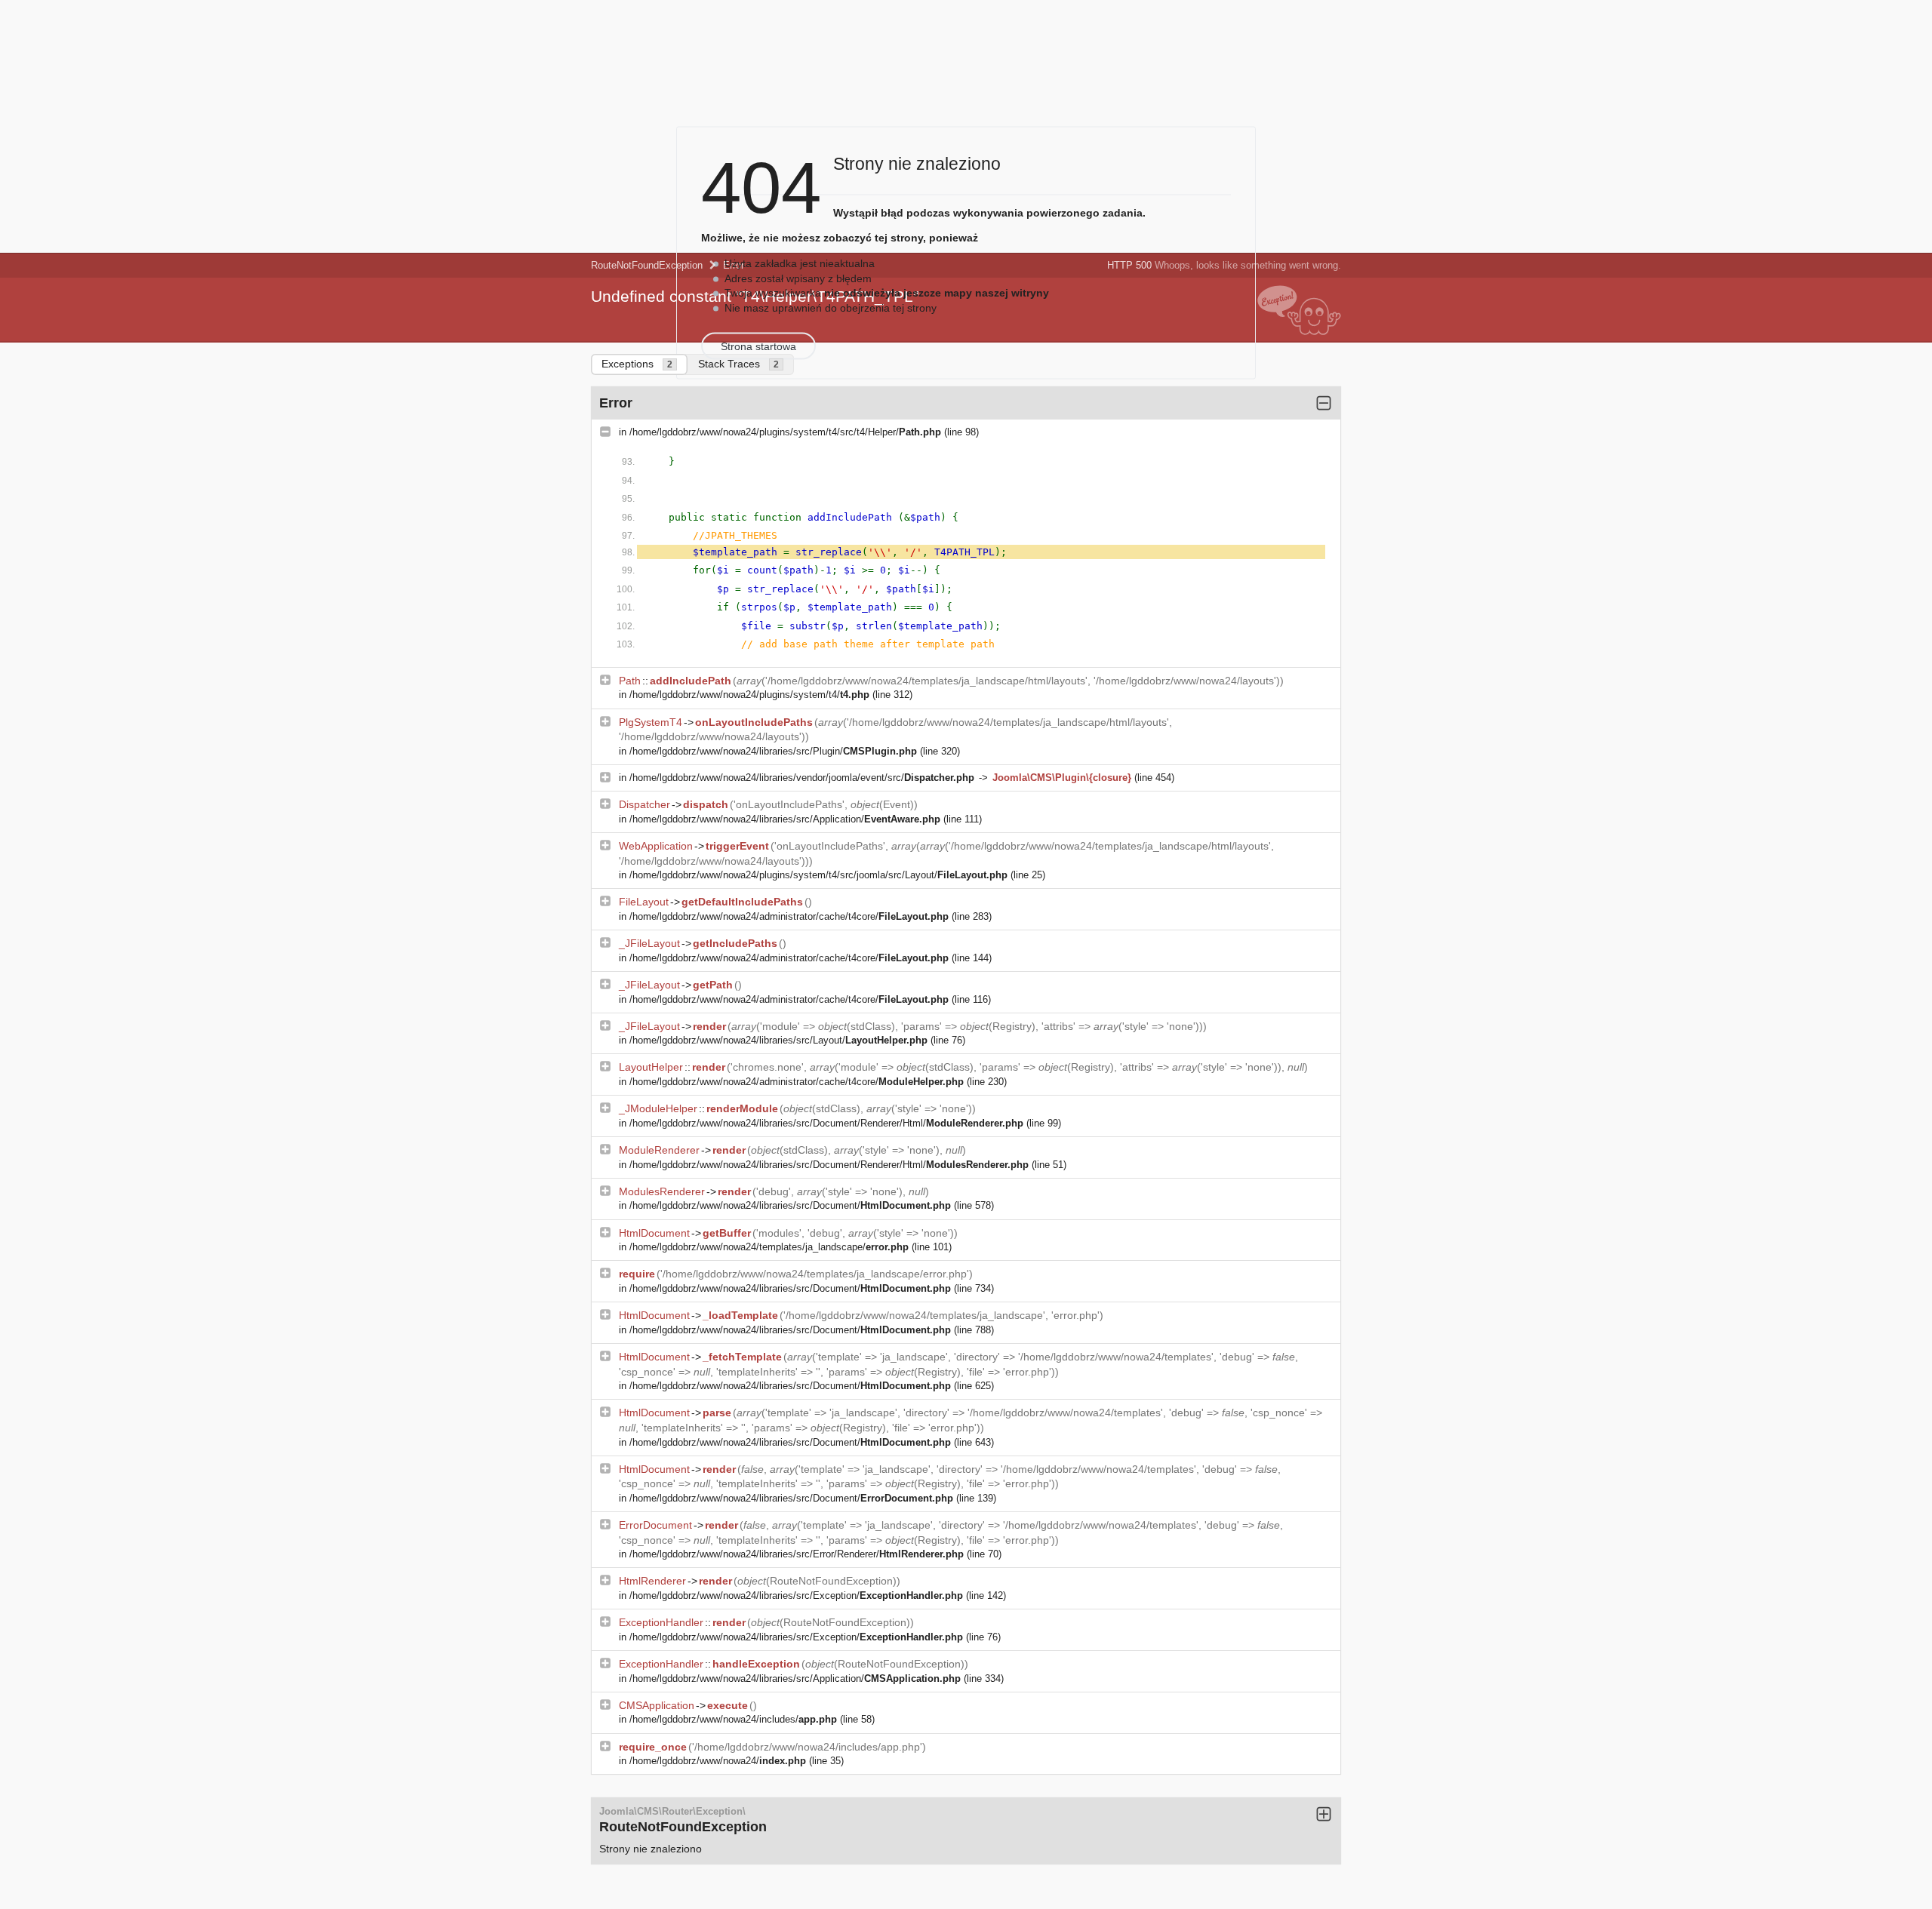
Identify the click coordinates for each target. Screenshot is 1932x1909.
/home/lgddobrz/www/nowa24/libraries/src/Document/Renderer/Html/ (826, 1123)
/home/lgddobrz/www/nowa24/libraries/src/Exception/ (796, 1595)
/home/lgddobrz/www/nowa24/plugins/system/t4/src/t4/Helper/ (785, 432)
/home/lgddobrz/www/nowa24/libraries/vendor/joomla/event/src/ (802, 778)
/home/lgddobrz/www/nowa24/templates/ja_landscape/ (769, 1247)
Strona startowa (758, 346)
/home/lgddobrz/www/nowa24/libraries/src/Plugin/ (773, 751)
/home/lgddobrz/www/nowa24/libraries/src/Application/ (785, 819)
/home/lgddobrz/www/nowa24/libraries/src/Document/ (790, 1205)
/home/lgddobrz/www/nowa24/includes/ (733, 1719)
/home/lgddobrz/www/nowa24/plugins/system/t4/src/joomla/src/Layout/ (818, 875)
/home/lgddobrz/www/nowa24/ (718, 1761)
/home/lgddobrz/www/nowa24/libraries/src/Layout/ (778, 1040)
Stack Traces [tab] (738, 364)
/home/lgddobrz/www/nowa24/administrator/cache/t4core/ (789, 916)
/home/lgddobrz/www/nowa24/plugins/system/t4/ (749, 695)
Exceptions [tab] (637, 364)
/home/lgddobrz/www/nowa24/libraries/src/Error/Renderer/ (797, 1554)
